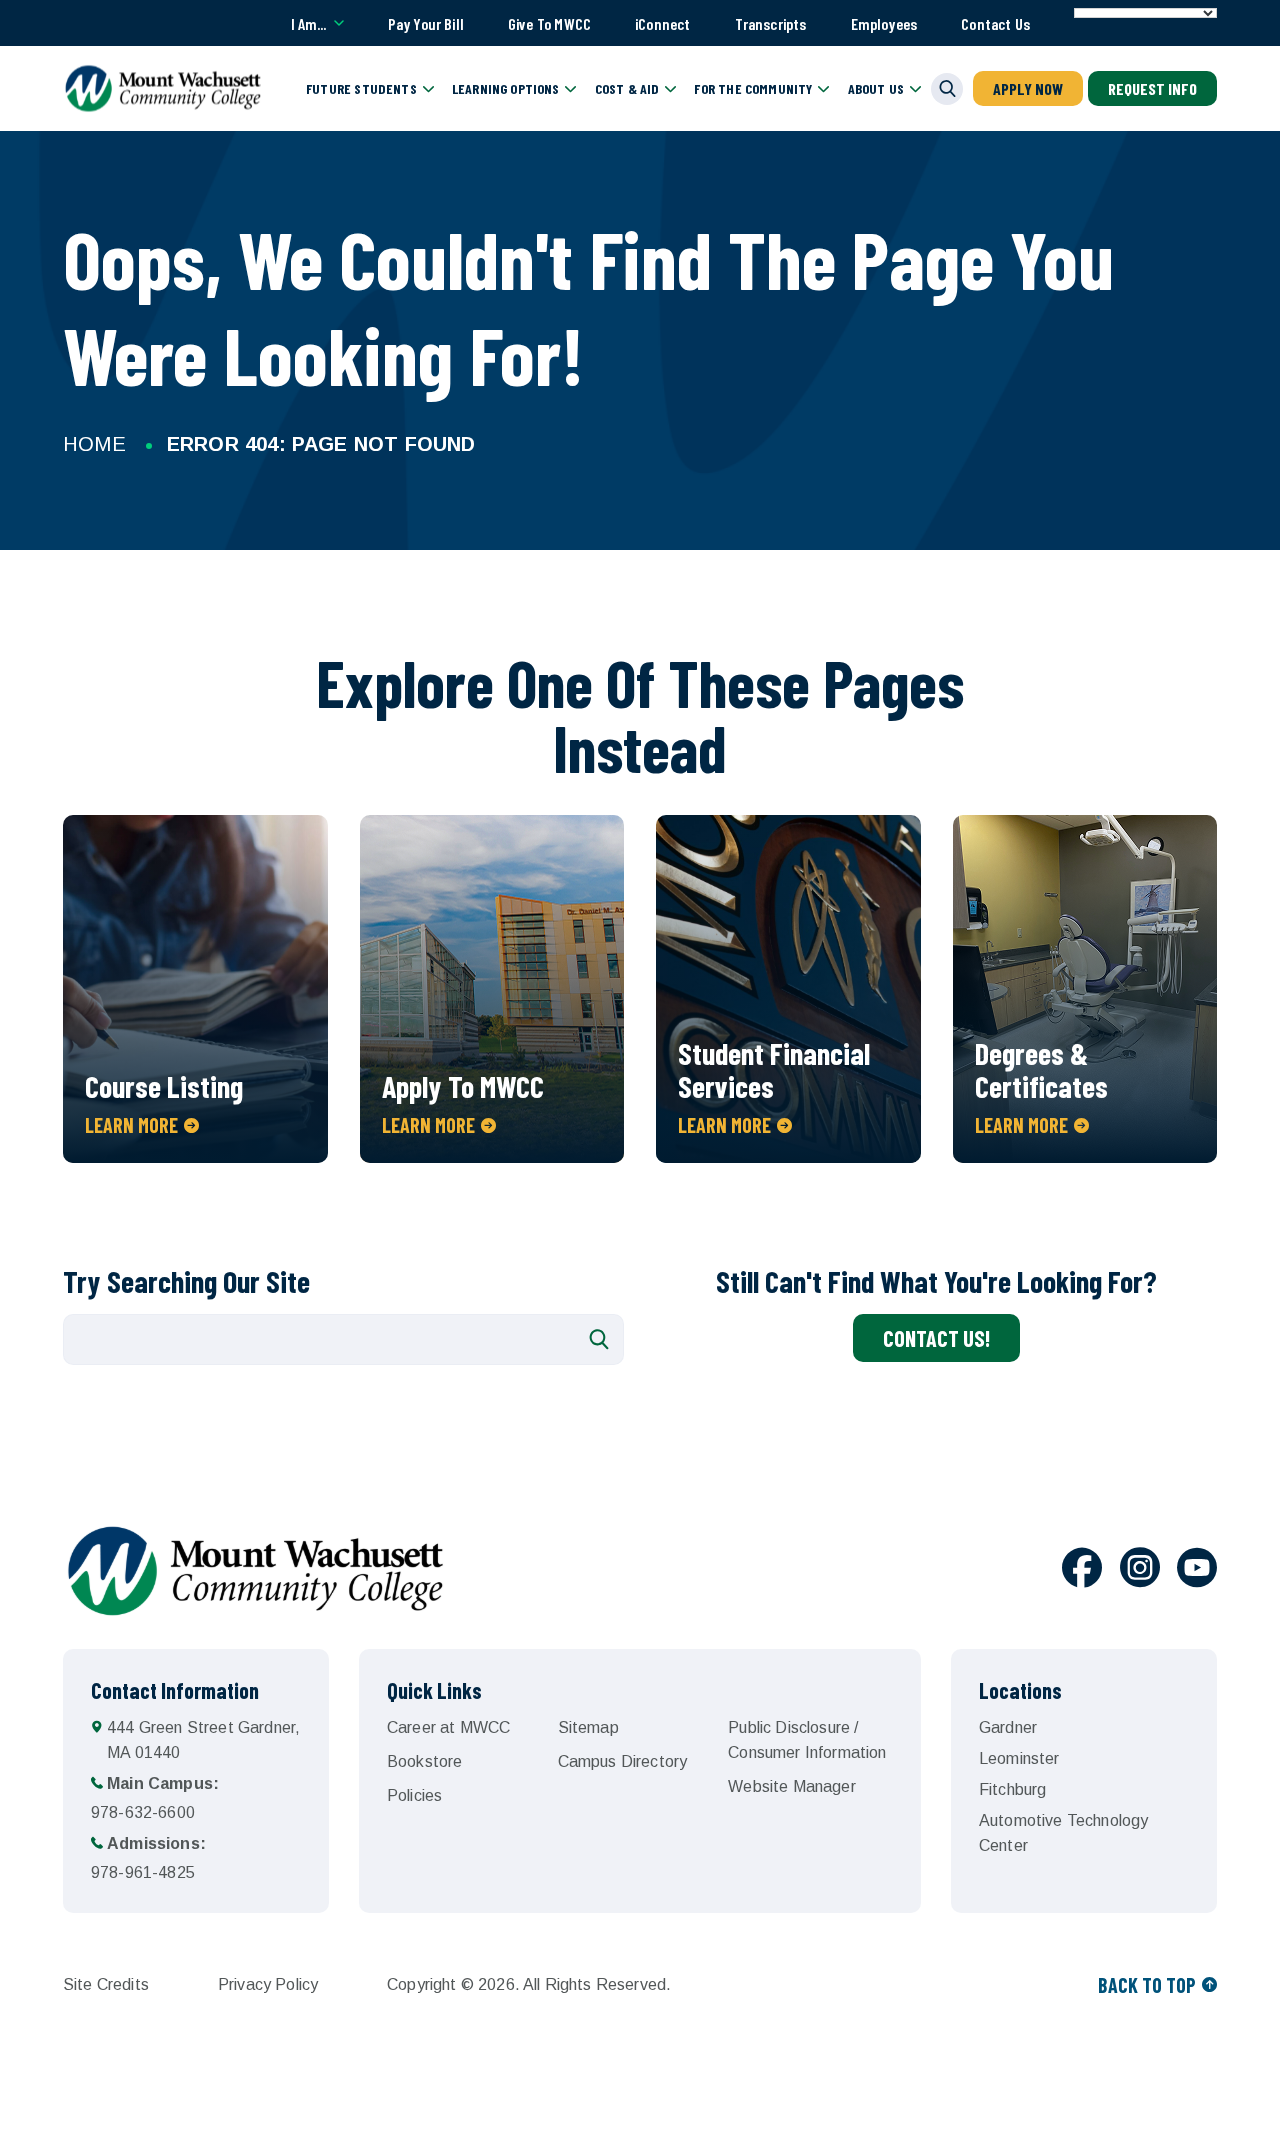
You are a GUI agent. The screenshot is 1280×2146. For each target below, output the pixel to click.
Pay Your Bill (426, 23)
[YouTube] (1197, 1571)
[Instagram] (1140, 1571)
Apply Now (1028, 88)
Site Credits (106, 1984)
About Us (876, 88)
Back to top (1147, 1985)
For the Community (753, 88)
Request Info (1152, 88)
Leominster (1019, 1758)
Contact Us (995, 23)
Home (94, 444)
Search (599, 1339)
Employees (884, 23)
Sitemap (588, 1727)
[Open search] (947, 89)
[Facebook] (1082, 1571)
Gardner (1008, 1727)
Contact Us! (936, 1338)
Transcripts (771, 23)
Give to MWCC (549, 23)
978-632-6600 (155, 1798)
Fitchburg (1012, 1789)
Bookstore (424, 1761)
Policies (414, 1795)
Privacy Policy (268, 1984)
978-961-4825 (148, 1858)
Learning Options (506, 88)
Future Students (361, 88)
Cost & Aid (627, 88)
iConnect (662, 23)
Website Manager (791, 1786)
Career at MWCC (448, 1727)
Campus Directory (623, 1761)
